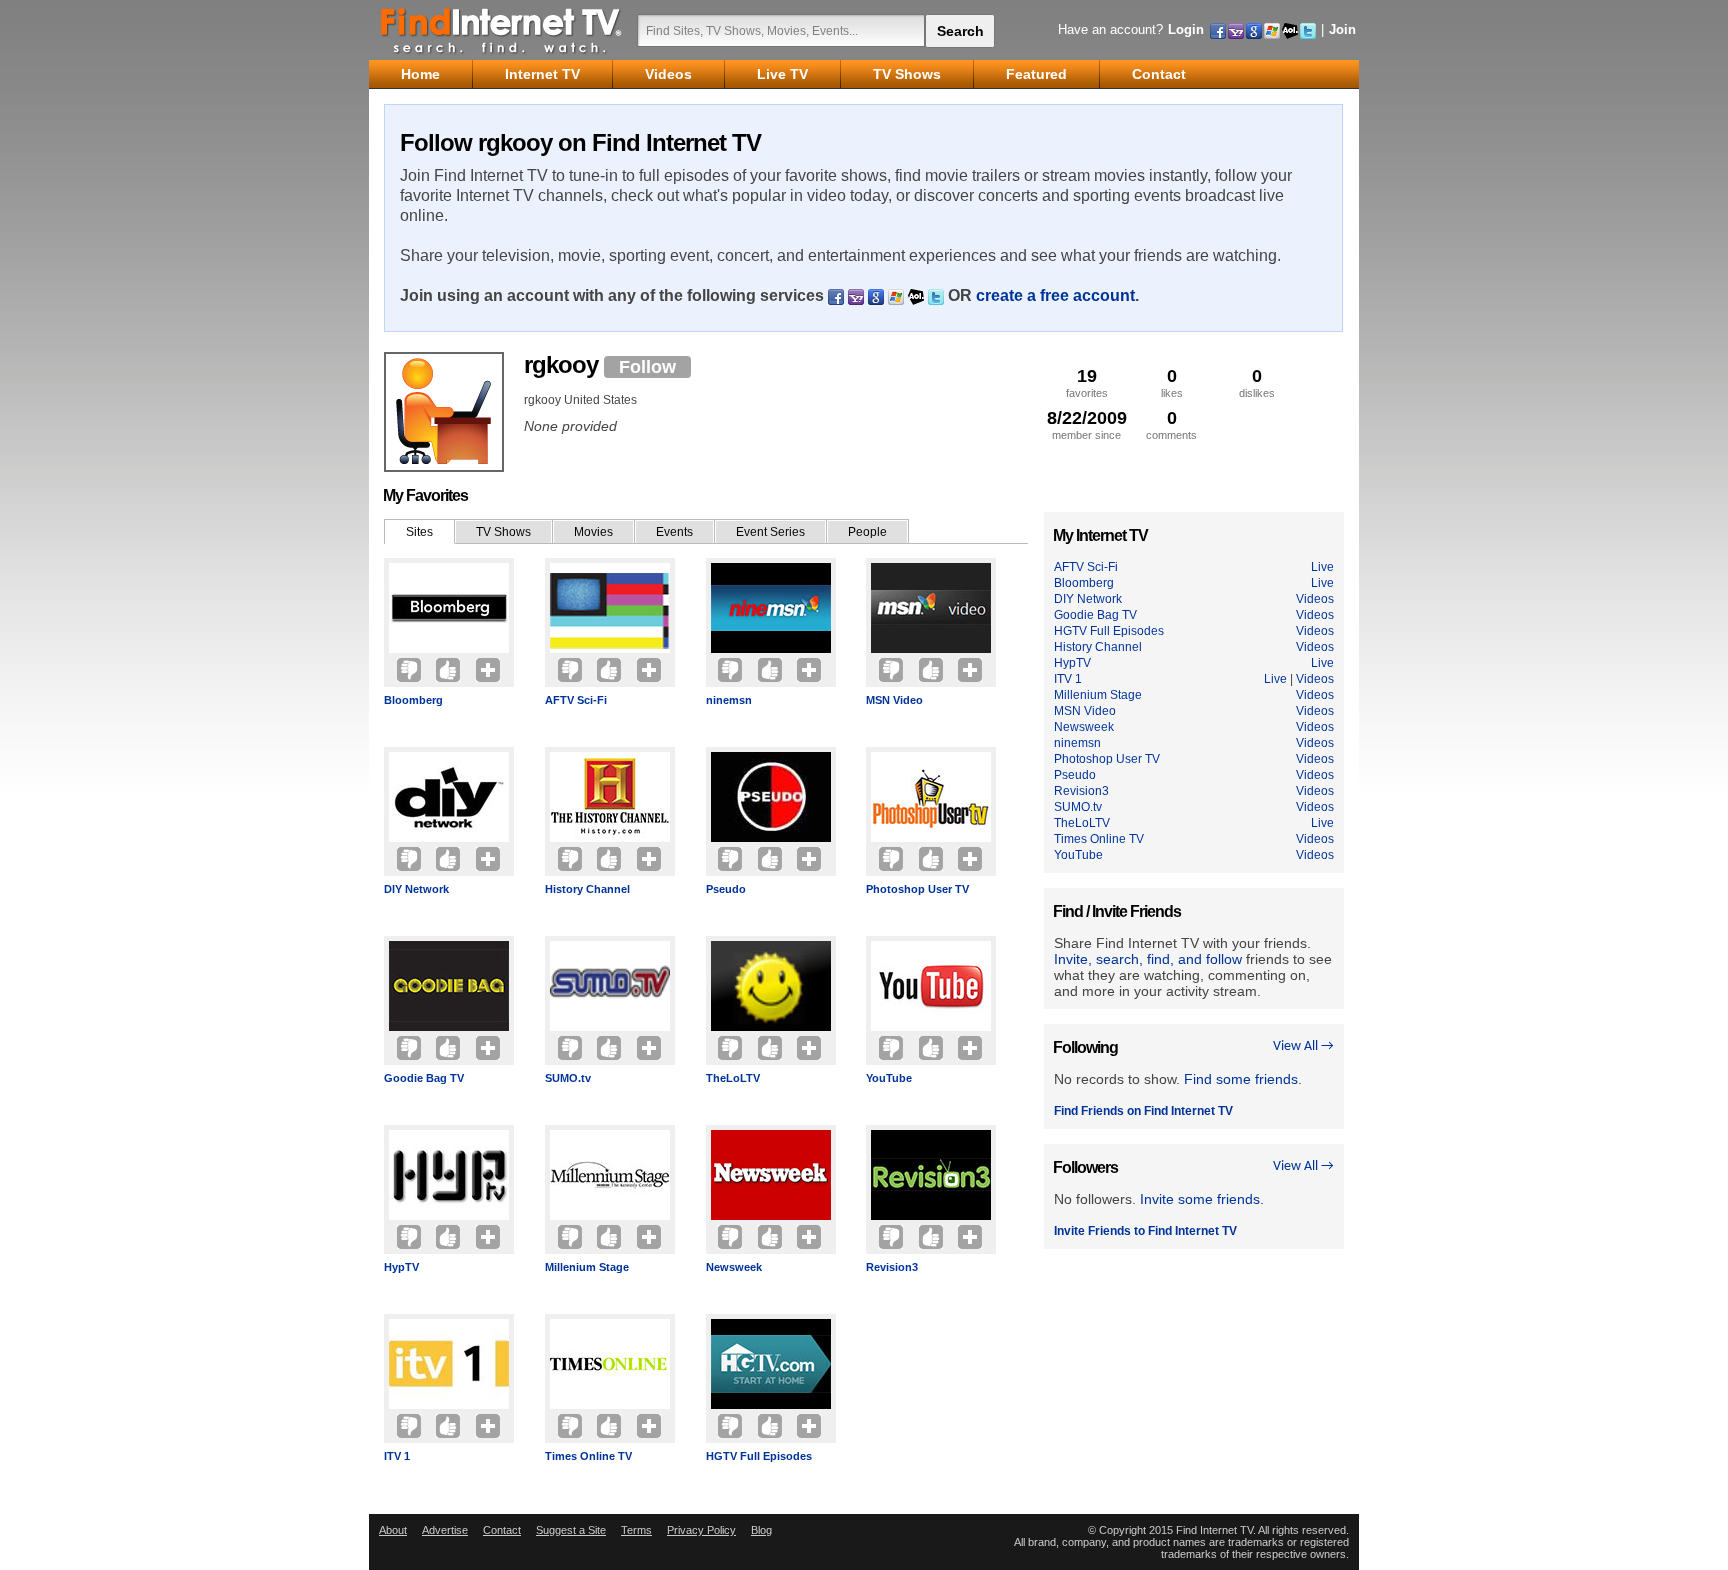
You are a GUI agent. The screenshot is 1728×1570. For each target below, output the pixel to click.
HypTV (401, 1267)
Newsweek (734, 1267)
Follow (647, 367)
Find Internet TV (502, 30)
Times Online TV (588, 1456)
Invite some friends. (1202, 1199)
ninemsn (729, 700)
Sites (419, 532)
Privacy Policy (701, 1530)
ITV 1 (397, 1456)
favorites (1087, 382)
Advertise (445, 1530)
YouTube (889, 1078)
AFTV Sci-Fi (576, 700)
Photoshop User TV (917, 889)
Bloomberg (413, 700)
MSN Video (894, 700)
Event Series (770, 532)
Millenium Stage (587, 1267)
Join (1342, 29)
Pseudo (726, 889)
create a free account (1055, 295)
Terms (636, 1530)
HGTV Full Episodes (759, 1456)
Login (1186, 29)
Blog (761, 1530)
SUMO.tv (568, 1078)
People (867, 532)
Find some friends (1241, 1079)
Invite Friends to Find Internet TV (1145, 1231)
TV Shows (503, 532)
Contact (502, 1530)
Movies (593, 532)
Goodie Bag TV (424, 1078)
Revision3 (892, 1267)
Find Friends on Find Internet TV (1143, 1111)
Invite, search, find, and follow (1148, 959)
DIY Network (416, 889)
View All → (1303, 1046)
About (393, 1530)
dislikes (1257, 382)
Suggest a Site (571, 1530)
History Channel (587, 889)
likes (1172, 382)
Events (674, 532)
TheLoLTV (733, 1078)
